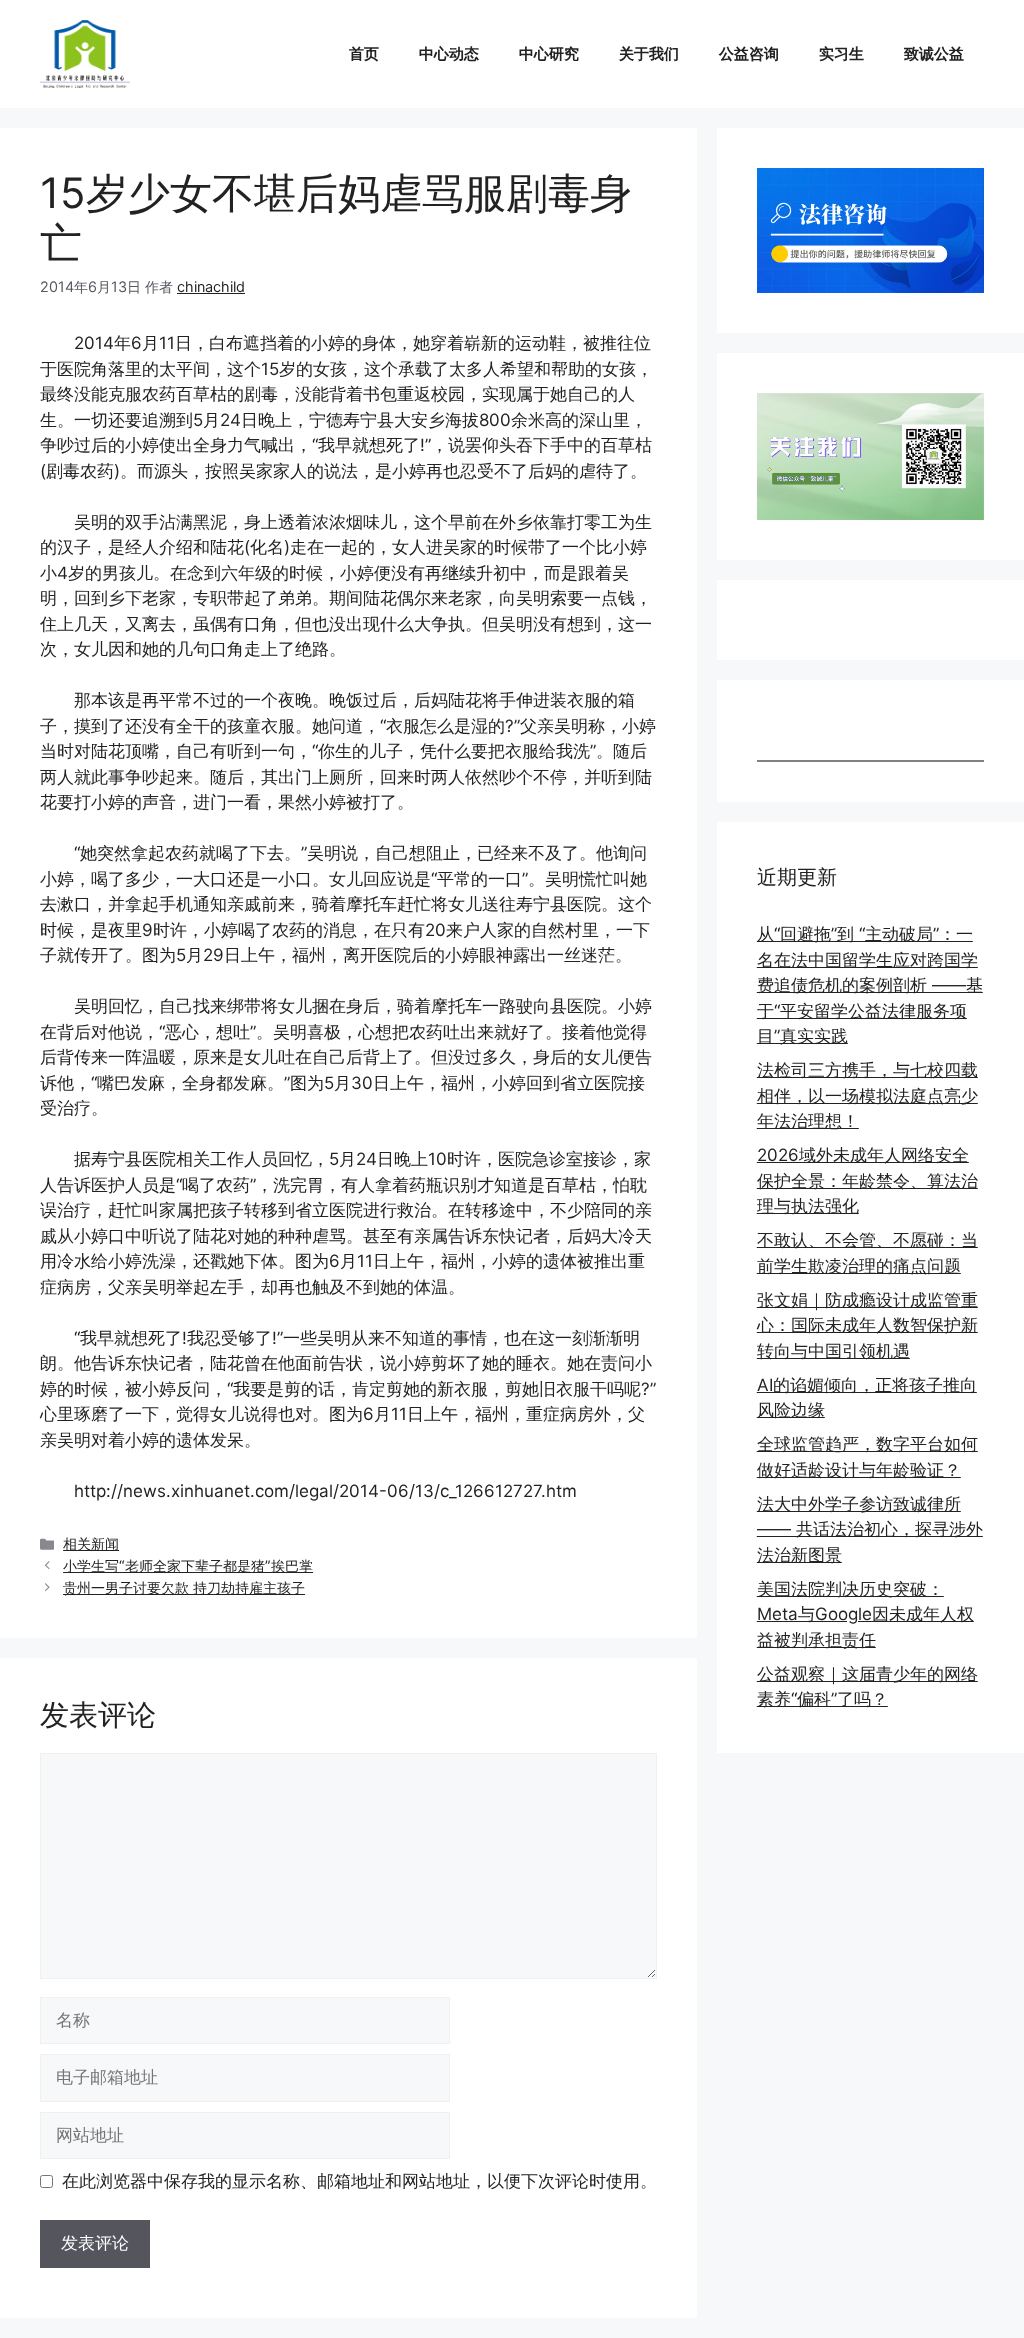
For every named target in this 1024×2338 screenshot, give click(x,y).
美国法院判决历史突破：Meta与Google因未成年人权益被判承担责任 (865, 1614)
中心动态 (449, 53)
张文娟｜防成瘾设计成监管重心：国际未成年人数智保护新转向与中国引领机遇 (867, 1325)
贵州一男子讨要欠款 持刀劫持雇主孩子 (184, 1587)
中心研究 (549, 53)
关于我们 (649, 53)
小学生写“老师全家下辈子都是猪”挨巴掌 (188, 1565)
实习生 (841, 53)
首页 (364, 53)
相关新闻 (91, 1543)
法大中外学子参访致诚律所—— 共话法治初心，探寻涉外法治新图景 (870, 1529)
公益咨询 (749, 53)
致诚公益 (934, 53)
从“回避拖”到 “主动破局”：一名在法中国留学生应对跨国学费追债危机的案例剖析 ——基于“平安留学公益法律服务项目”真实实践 (870, 985)
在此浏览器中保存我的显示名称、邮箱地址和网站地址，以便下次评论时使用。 (359, 2181)
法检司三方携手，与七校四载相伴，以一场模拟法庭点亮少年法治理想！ (867, 1095)
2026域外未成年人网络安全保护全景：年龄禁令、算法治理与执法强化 (867, 1180)
